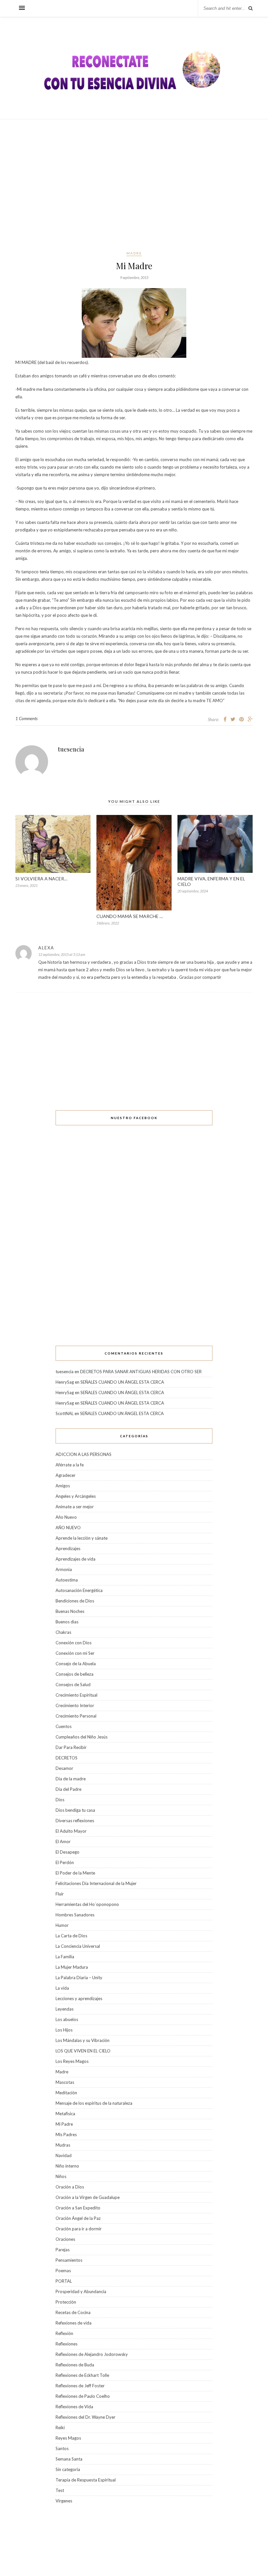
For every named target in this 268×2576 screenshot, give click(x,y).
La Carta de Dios (71, 1936)
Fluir (60, 1894)
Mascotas (65, 2082)
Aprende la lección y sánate (82, 1538)
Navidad (64, 2155)
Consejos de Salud (73, 1685)
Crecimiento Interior (75, 1705)
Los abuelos (67, 2019)
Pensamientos (69, 2260)
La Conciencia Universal (78, 1946)
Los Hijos (64, 2030)
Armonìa (64, 1569)
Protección (66, 2302)
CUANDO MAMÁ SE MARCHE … (130, 916)
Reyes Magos (68, 2438)
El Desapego (67, 1852)
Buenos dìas (67, 1622)
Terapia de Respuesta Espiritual (86, 2480)
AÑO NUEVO (68, 1528)
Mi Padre (64, 2124)
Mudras (63, 2145)
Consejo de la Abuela (76, 1664)
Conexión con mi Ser (75, 1653)
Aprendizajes (68, 1548)
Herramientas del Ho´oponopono (87, 1904)
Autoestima (67, 1580)
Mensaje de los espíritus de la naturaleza (94, 2103)
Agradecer (66, 1475)
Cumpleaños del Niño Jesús (82, 1737)
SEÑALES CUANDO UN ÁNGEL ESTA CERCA (122, 1382)
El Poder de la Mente (75, 1873)
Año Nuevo (66, 1517)
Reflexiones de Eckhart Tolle (82, 2375)
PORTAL (64, 2281)
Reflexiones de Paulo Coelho (83, 2396)
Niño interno (67, 2166)
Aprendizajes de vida (75, 1559)
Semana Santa (69, 2459)
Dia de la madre (71, 1779)
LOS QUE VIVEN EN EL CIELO (83, 2051)
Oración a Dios (70, 2187)
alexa (46, 948)
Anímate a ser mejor (75, 1507)
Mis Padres (66, 2135)
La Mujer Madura (72, 1967)
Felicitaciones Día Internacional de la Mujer (96, 1883)
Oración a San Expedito (78, 2208)
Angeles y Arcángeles (76, 1496)
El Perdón (65, 1862)
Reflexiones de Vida (74, 2407)
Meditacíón (66, 2093)
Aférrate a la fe (70, 1465)
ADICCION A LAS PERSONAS (84, 1454)
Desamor (64, 1768)
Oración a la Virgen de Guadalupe (88, 2197)
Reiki (60, 2428)
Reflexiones (67, 2344)
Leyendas (65, 2009)
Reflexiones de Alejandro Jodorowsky (92, 2354)
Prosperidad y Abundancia (81, 2291)
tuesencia (71, 749)
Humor (62, 1925)
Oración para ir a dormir (79, 2229)
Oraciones (65, 2239)
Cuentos (64, 1726)
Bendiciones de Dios (75, 1601)
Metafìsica (65, 2114)
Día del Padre (68, 1789)
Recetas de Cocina (73, 2312)
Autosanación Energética (79, 1590)
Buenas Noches (70, 1611)
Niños (61, 2176)
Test (60, 2490)
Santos (62, 2448)
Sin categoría (68, 2469)
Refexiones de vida (74, 2323)
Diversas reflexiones (75, 1821)
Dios (60, 1800)
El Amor (63, 1841)
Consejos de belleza (75, 1674)
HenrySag (65, 1382)
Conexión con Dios (74, 1643)
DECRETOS (67, 1758)
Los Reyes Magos (72, 2061)
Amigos (63, 1486)
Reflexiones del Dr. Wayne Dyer (85, 2417)
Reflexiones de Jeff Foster (80, 2386)
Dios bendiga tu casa (75, 1810)
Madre (134, 253)
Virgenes (64, 2501)
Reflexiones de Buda (75, 2365)
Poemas (63, 2271)
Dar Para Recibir (71, 1747)
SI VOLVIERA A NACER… (42, 879)
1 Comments (26, 718)
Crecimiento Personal (76, 1716)
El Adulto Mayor (71, 1831)
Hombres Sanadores (75, 1915)
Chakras (63, 1632)
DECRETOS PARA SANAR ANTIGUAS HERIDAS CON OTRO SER (141, 1372)
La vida (62, 1988)
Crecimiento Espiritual (76, 1695)
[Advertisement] (134, 185)
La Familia (65, 1957)
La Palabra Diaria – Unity (79, 1978)
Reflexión (64, 2333)
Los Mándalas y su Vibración (83, 2040)
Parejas (63, 2250)
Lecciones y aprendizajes (79, 1998)
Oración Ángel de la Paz (78, 2218)
